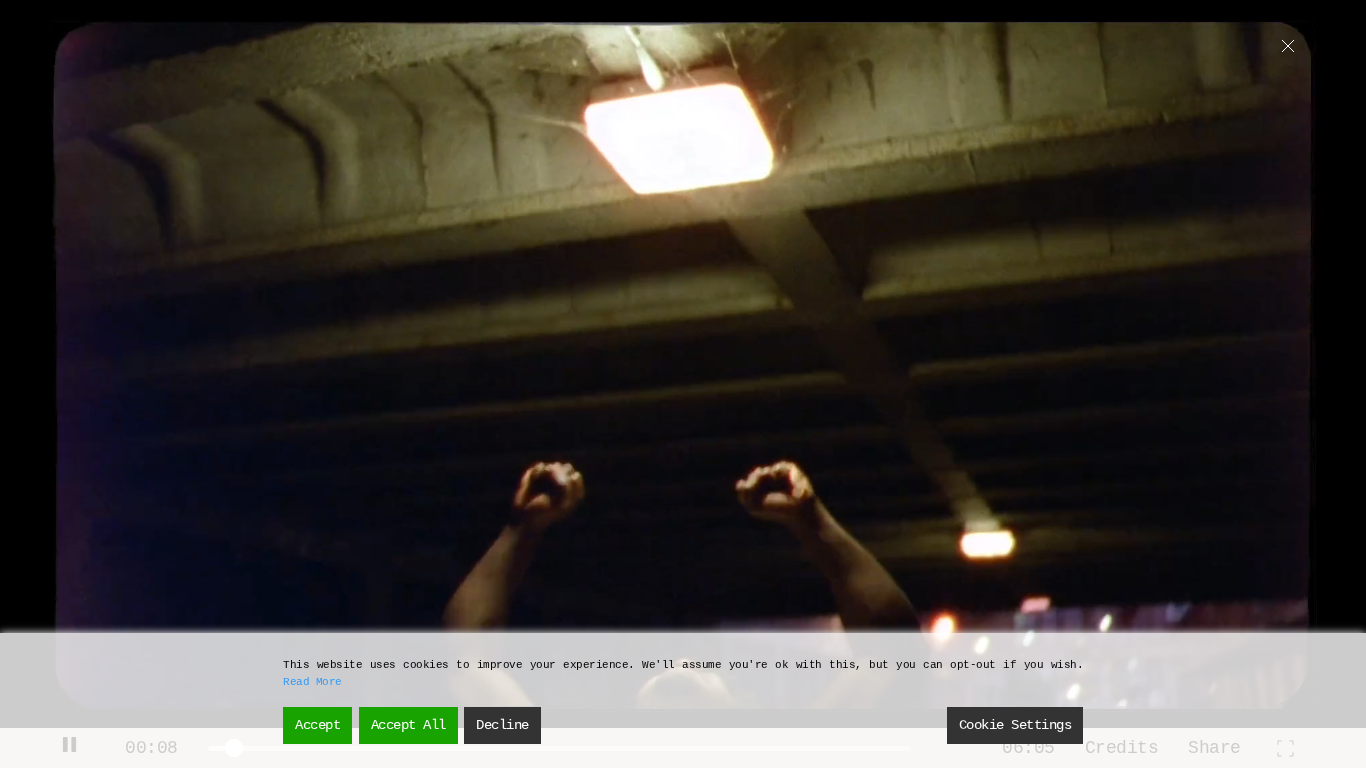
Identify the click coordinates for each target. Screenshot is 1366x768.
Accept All (408, 725)
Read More (312, 682)
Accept (317, 725)
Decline (502, 725)
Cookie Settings (1015, 725)
